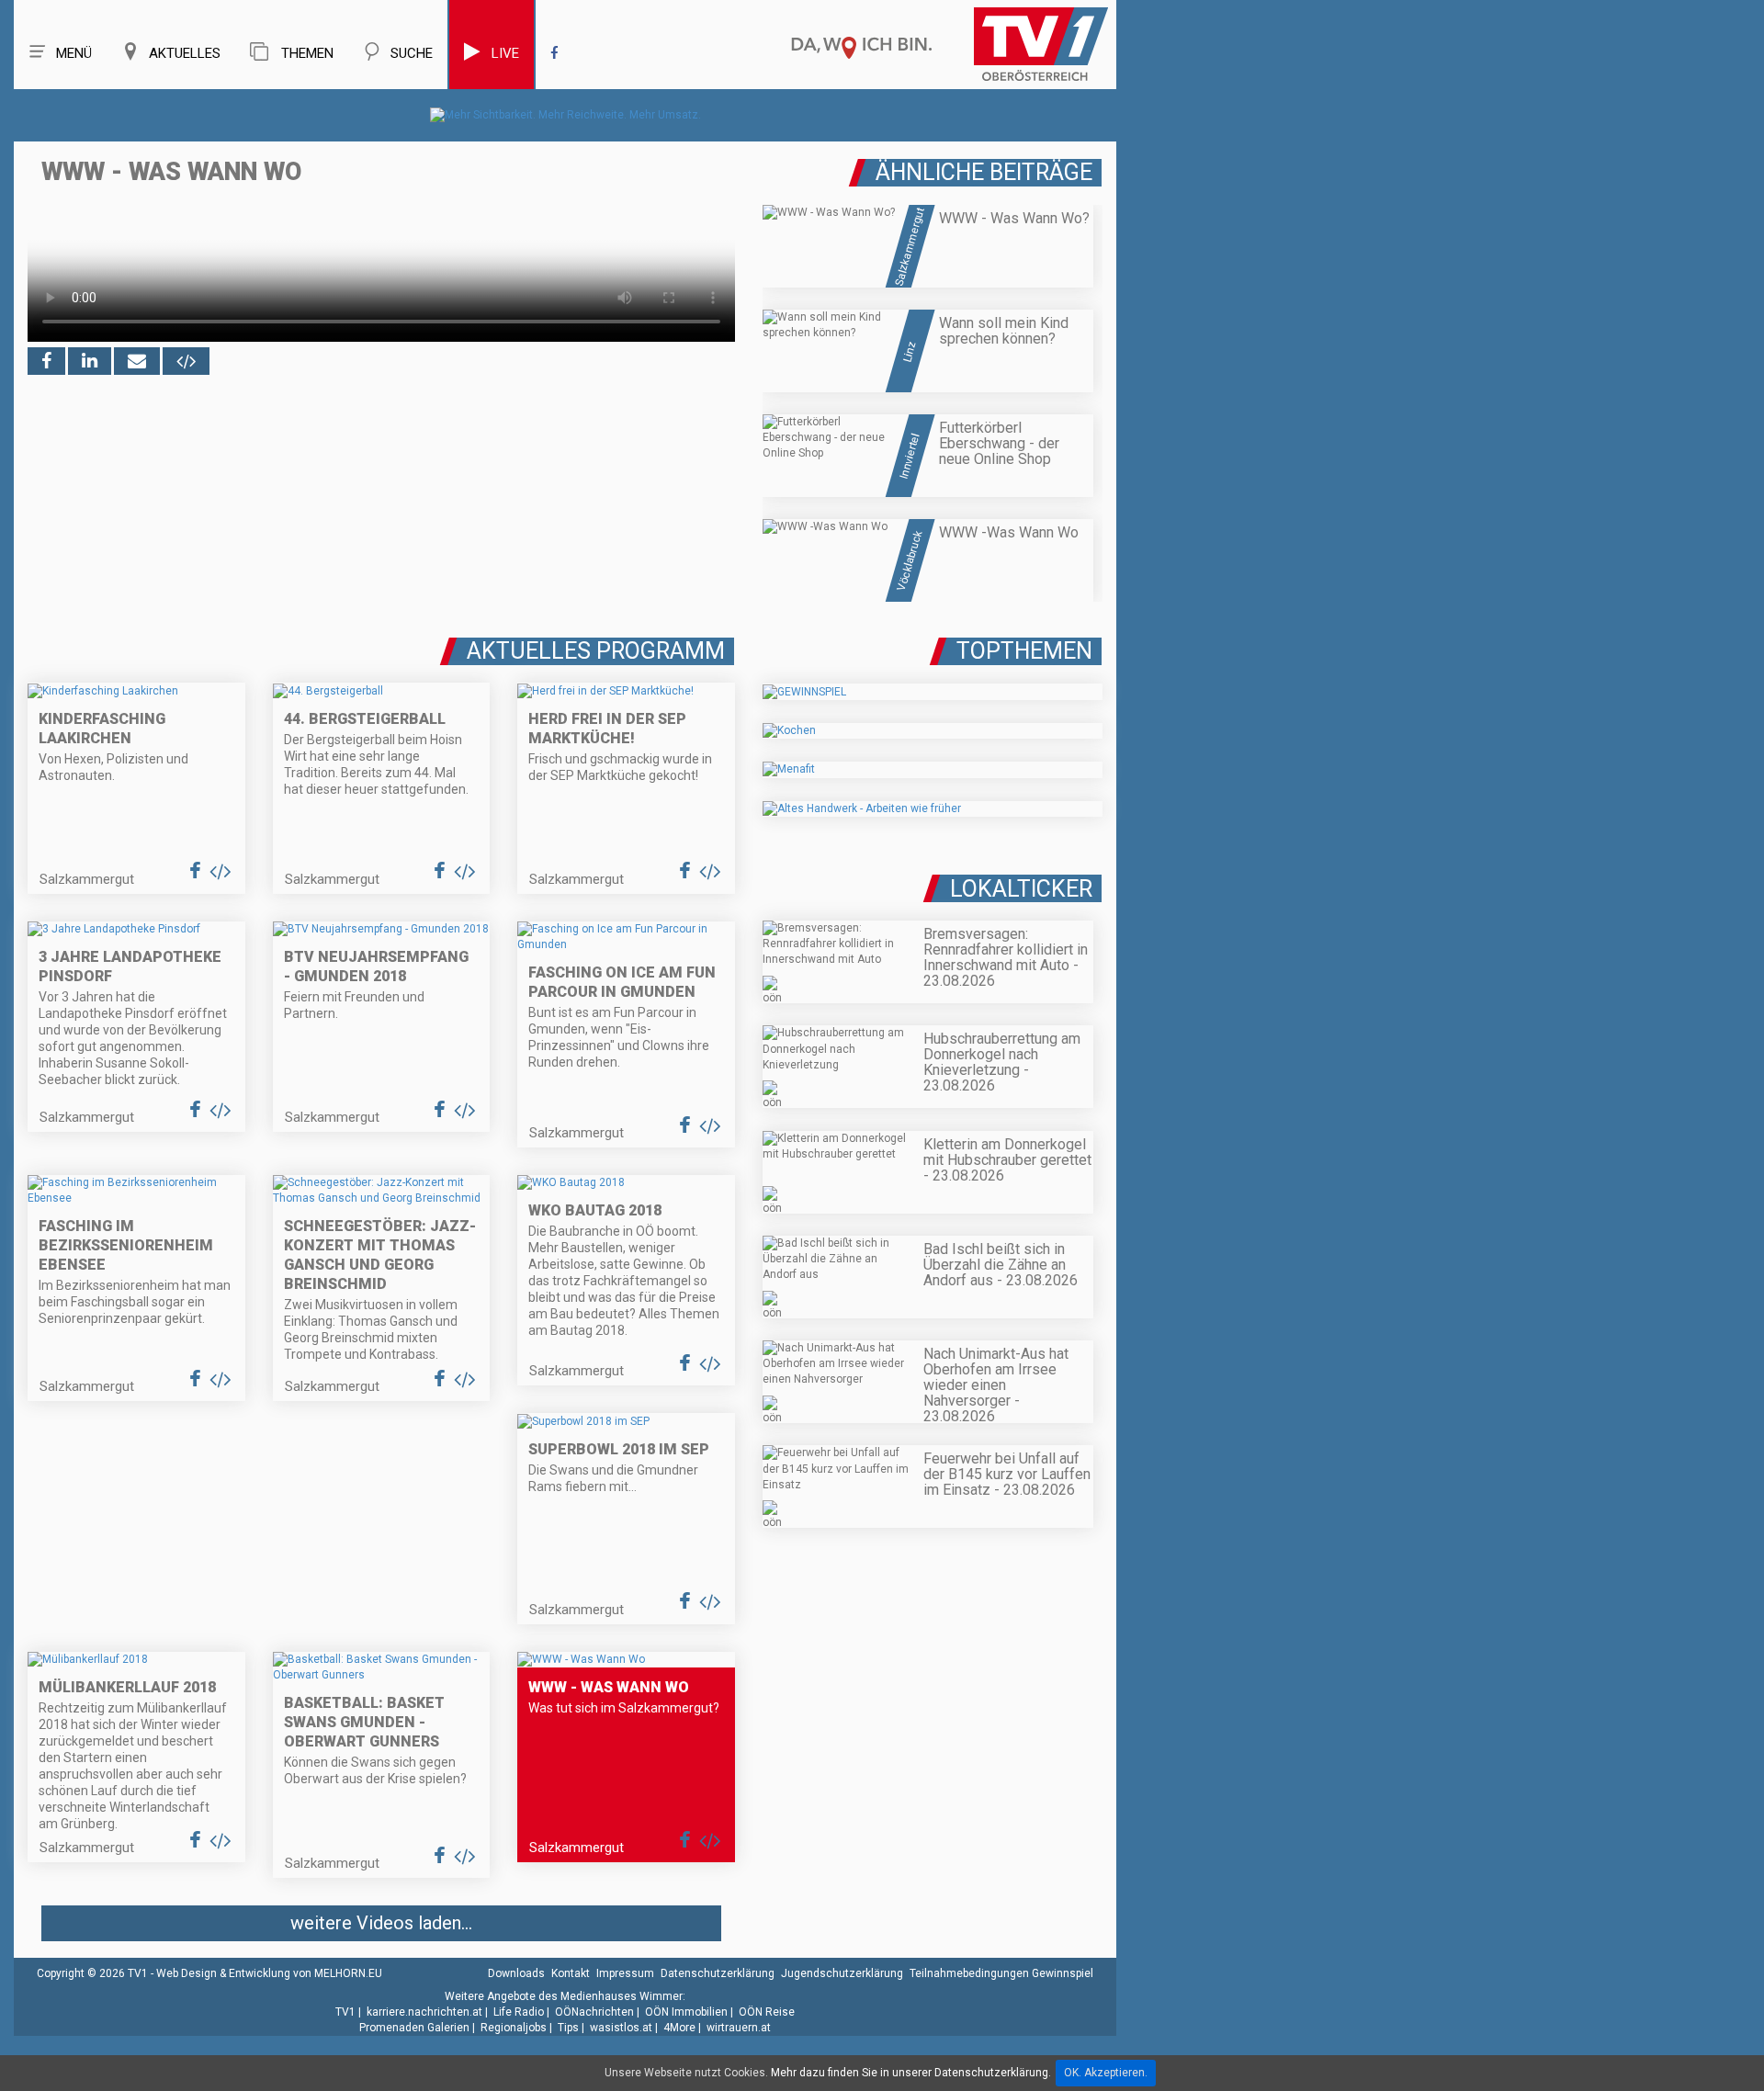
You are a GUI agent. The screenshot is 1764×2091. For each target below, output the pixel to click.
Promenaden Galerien (414, 2028)
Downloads (516, 1973)
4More (679, 2028)
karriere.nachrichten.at (424, 2012)
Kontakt (571, 1973)
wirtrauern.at (739, 2028)
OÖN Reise (767, 2012)
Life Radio (519, 2012)
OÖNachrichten (594, 2012)
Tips (568, 2028)
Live (505, 53)
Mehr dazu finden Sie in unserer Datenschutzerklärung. (911, 2073)
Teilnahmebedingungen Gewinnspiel (1001, 1973)
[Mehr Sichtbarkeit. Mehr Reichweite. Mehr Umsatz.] (565, 115)
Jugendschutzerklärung (842, 1973)
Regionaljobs (514, 2028)
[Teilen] (137, 361)
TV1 (345, 2012)
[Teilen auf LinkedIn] (90, 361)
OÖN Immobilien (686, 2012)
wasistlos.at (621, 2028)
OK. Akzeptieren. (1106, 2073)
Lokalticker (1021, 889)
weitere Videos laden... (381, 1923)
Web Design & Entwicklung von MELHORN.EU (269, 1973)
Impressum (625, 1973)
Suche (412, 53)
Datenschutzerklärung (718, 1973)
